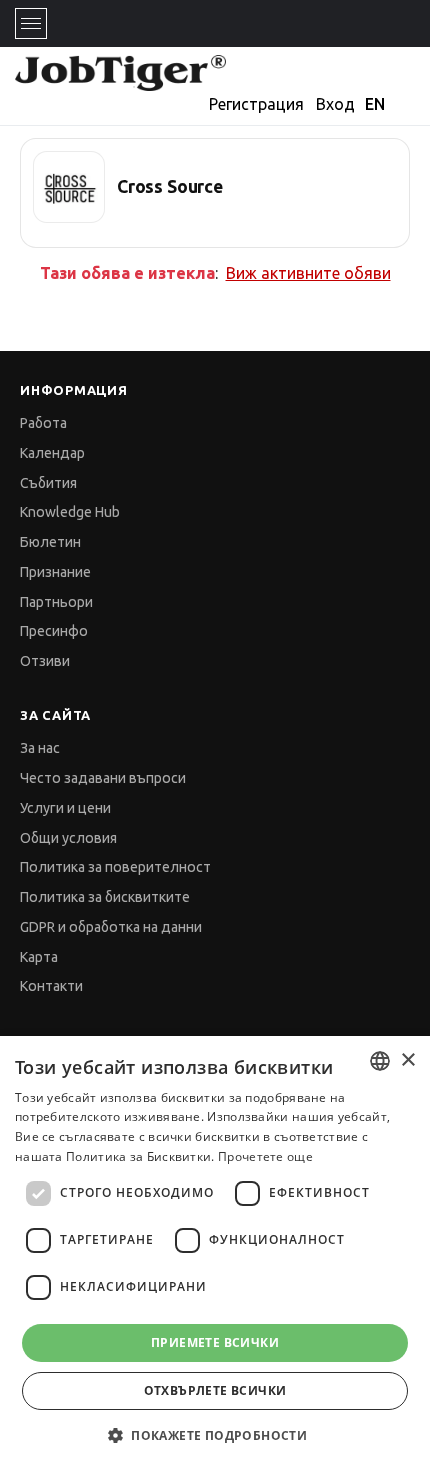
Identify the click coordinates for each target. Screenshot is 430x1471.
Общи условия (68, 838)
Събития (48, 483)
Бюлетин (50, 542)
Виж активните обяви (308, 273)
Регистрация (256, 104)
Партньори (56, 602)
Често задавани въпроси (103, 778)
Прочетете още (265, 1156)
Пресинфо (54, 631)
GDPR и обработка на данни (111, 927)
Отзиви (45, 661)
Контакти (51, 986)
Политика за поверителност (115, 867)
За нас (40, 748)
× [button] (407, 1060)
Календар (52, 453)
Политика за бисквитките (105, 897)
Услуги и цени (65, 808)
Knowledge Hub (70, 512)
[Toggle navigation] (31, 23)
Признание (55, 572)
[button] (215, 1435)
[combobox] (380, 1061)
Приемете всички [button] (215, 1342)
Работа (43, 423)
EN (375, 104)
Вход (335, 104)
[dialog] (215, 1253)
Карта (39, 957)
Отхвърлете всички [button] (215, 1390)
